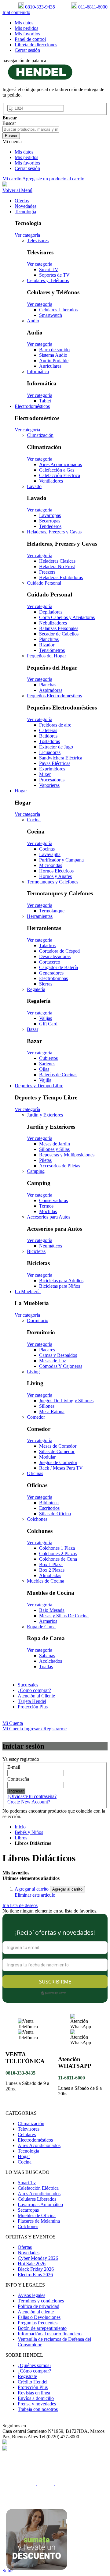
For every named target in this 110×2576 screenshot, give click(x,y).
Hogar (24, 2156)
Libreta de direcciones (36, 45)
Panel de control (30, 39)
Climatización (31, 2123)
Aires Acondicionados (39, 2145)
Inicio (20, 1827)
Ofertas (25, 2247)
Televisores (29, 2129)
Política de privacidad (38, 2306)
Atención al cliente (36, 2312)
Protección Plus (33, 1707)
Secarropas (28, 2210)
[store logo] (40, 79)
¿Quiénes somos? (35, 2365)
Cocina (25, 2162)
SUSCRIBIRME (55, 1982)
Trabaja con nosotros (38, 2409)
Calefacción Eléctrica (38, 2188)
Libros (21, 1838)
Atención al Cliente (36, 1696)
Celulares (27, 2134)
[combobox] (31, 129)
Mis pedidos (26, 28)
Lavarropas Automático (40, 2204)
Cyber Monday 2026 (38, 2258)
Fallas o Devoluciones (39, 2317)
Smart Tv (27, 2183)
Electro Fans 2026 (35, 2275)
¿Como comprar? (34, 1690)
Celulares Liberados (37, 2199)
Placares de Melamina (39, 2221)
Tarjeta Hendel (32, 1701)
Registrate (27, 2376)
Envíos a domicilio (36, 2398)
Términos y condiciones (41, 2301)
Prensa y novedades (37, 2404)
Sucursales (28, 1685)
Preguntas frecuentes (38, 2323)
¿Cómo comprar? (34, 2371)
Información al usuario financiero (50, 2334)
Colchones (28, 2226)
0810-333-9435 (39, 7)
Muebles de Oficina (37, 2215)
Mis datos (24, 23)
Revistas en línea (34, 2393)
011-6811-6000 (92, 7)
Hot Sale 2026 (32, 2264)
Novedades (29, 2253)
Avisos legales (31, 2295)
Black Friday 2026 (36, 2269)
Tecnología (28, 2151)
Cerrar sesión (27, 50)
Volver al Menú (17, 190)
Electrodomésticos (35, 2140)
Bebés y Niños (29, 1832)
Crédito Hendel (33, 2382)
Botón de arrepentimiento (42, 2328)
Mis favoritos (27, 34)
